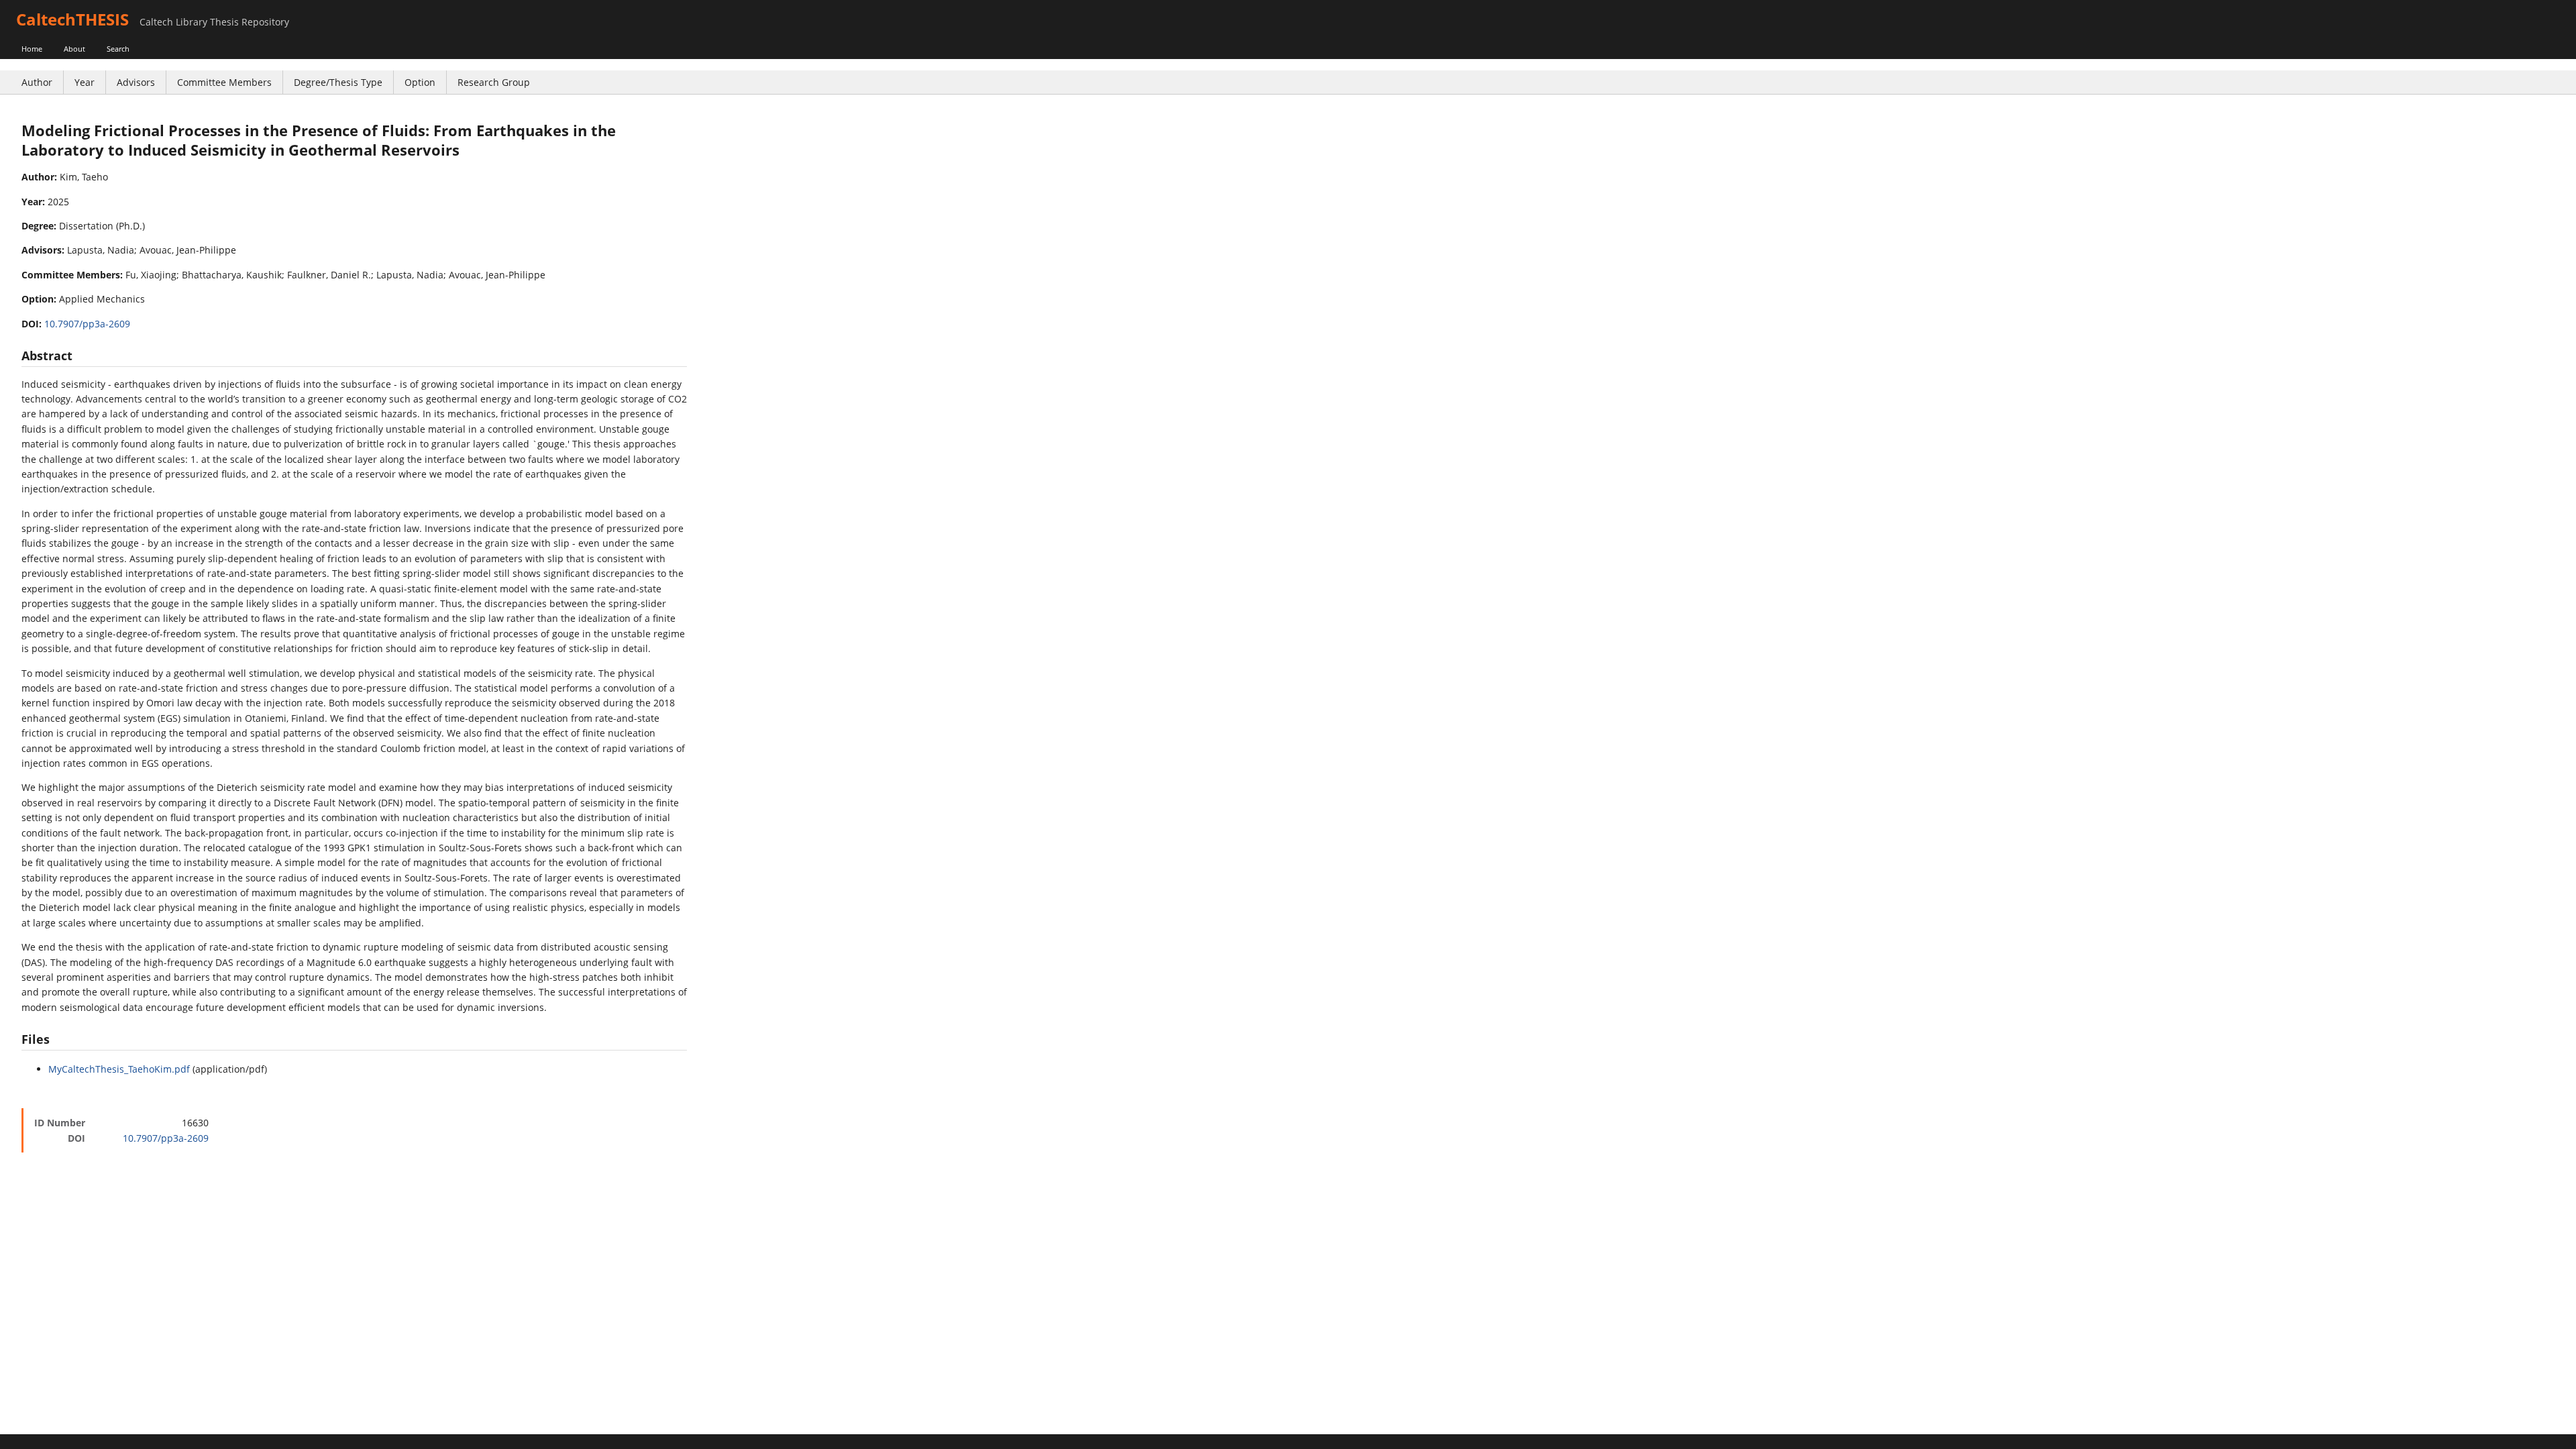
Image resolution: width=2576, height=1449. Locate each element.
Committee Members (224, 82)
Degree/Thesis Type (338, 82)
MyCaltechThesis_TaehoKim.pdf (119, 1069)
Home (32, 49)
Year (85, 82)
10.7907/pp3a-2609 (87, 324)
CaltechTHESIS (72, 19)
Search (118, 49)
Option (420, 82)
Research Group (494, 82)
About (74, 49)
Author (37, 82)
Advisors (136, 82)
